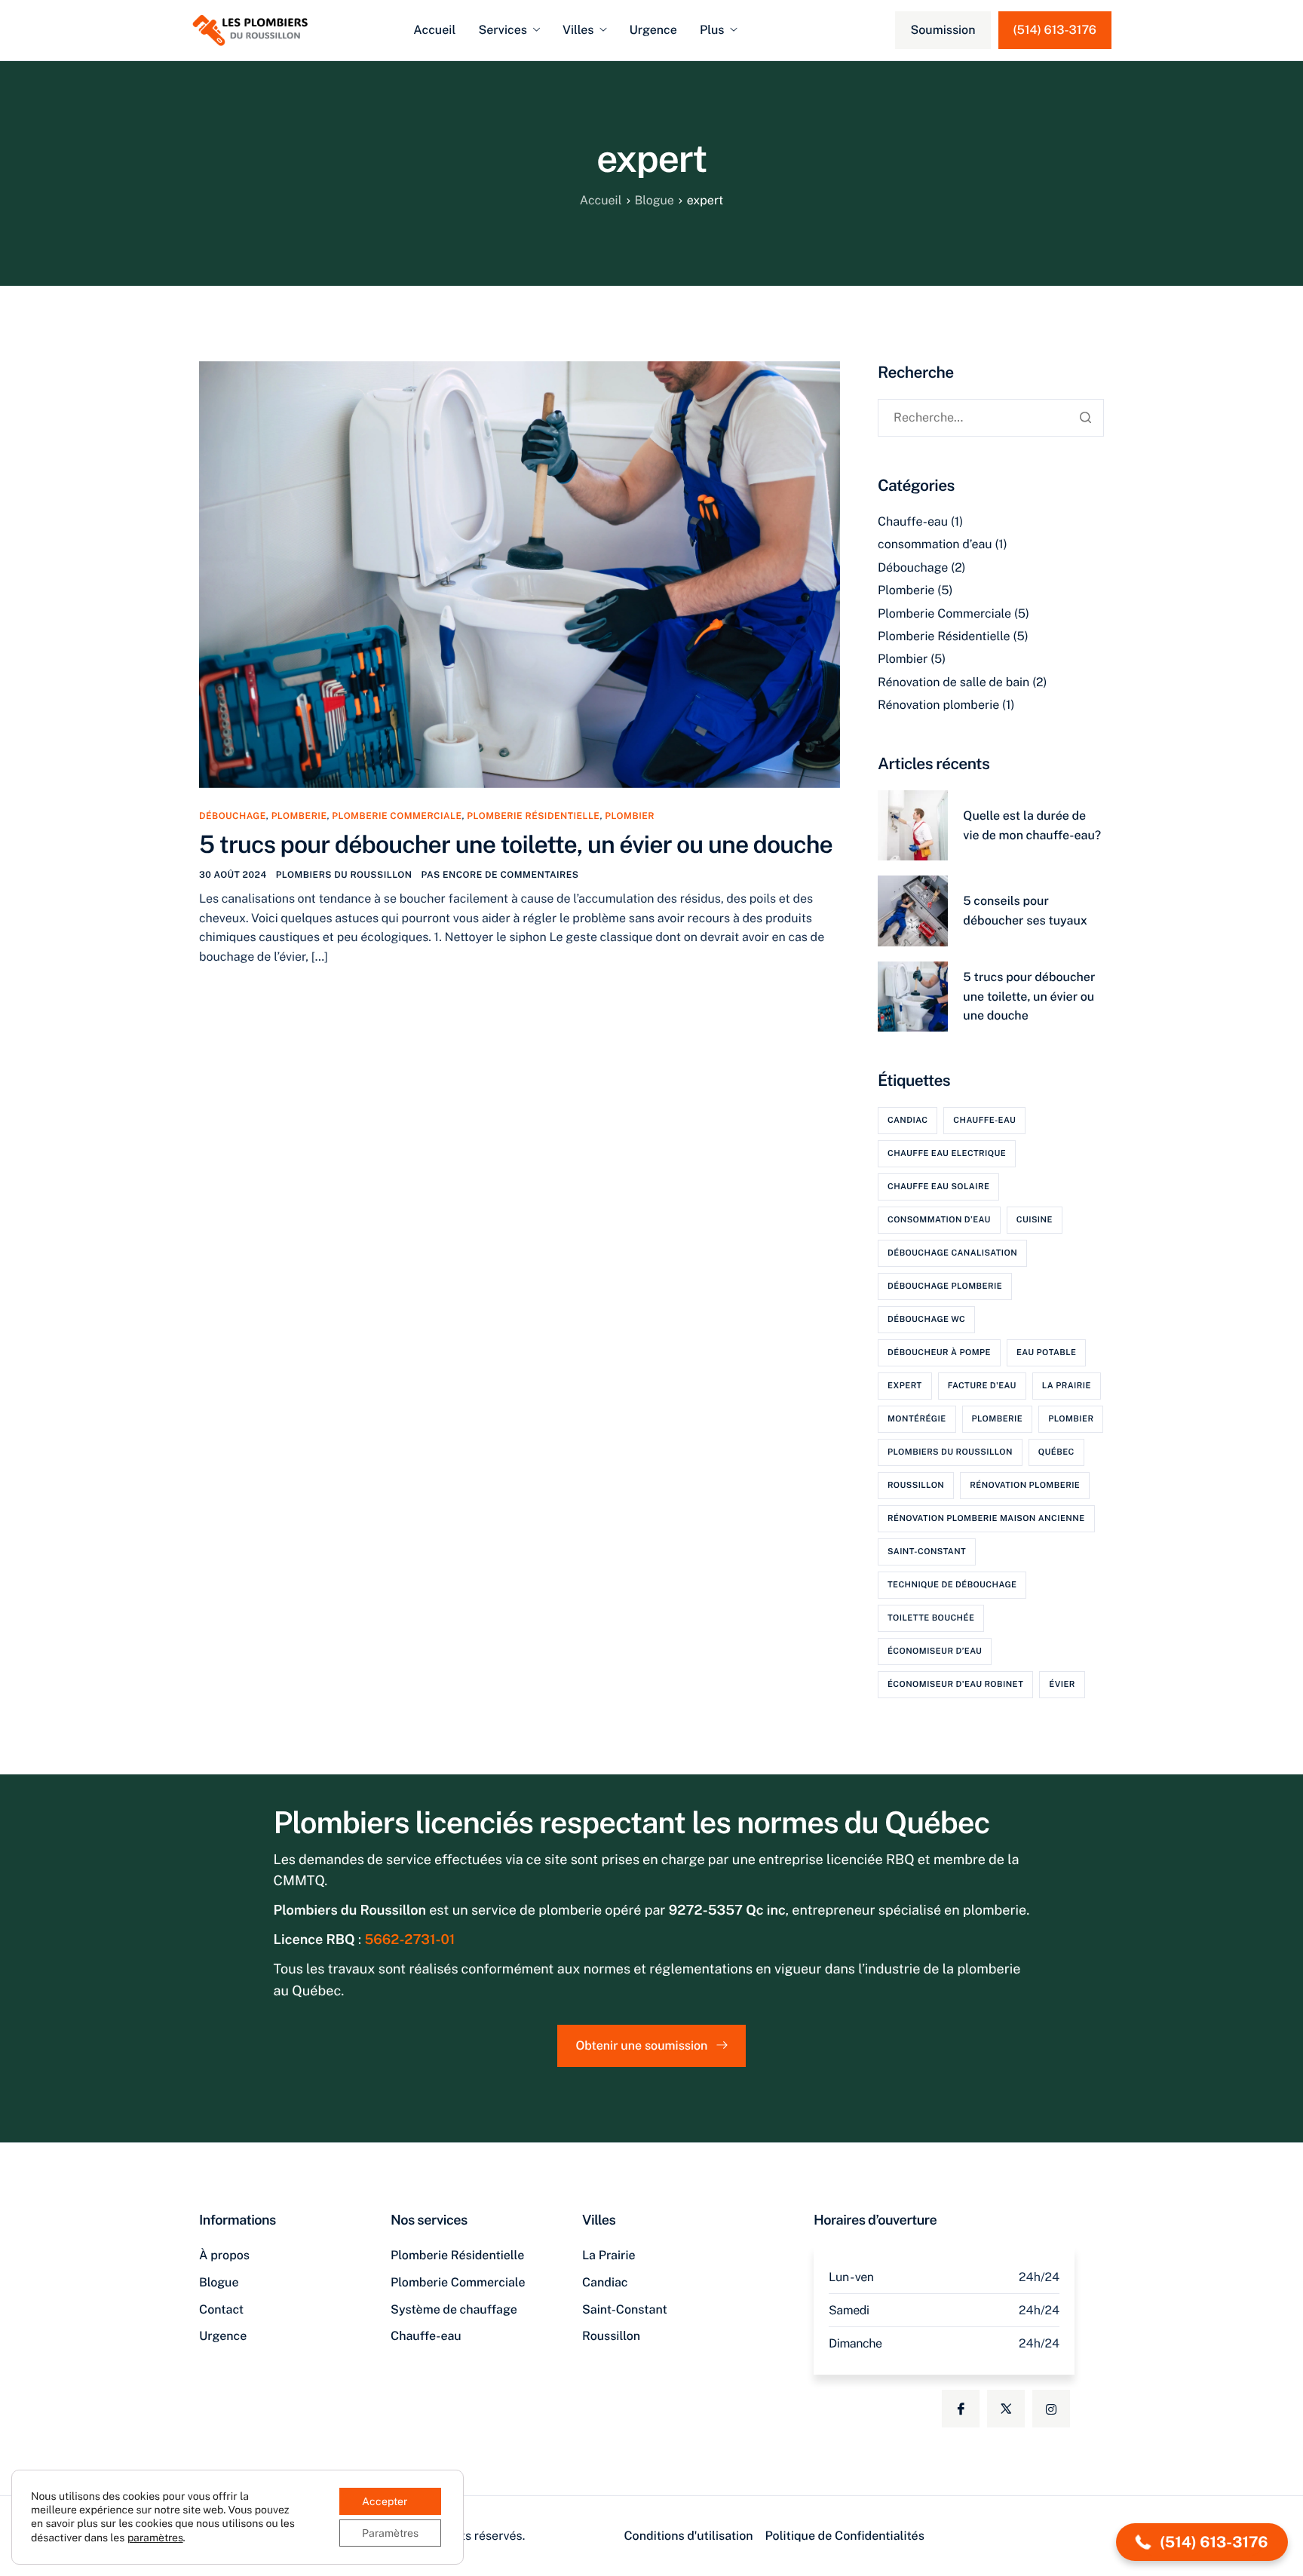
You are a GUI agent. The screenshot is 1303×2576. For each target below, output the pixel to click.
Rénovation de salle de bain (953, 682)
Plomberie (299, 816)
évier (1062, 1685)
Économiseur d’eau (935, 1651)
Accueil (434, 30)
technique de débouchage (952, 1585)
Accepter (385, 2501)
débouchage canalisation (952, 1253)
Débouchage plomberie (945, 1286)
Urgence (653, 30)
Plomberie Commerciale (397, 816)
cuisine (1035, 1220)
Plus (712, 30)
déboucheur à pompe (939, 1353)
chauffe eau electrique (947, 1154)
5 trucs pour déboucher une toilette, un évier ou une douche (516, 845)
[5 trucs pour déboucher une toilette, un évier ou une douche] (520, 573)
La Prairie (1067, 1386)
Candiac (908, 1121)
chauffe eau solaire (938, 1187)
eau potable (1047, 1353)
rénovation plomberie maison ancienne (986, 1519)
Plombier (630, 816)
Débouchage (233, 816)
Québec (1056, 1452)
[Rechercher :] (991, 417)
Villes (578, 30)
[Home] (250, 29)
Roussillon (916, 1486)
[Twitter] (1006, 2409)
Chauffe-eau (913, 521)
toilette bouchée (931, 1618)
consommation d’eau (935, 544)
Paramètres (390, 2533)
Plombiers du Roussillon (344, 875)
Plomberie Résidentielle (533, 816)
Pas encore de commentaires (500, 875)
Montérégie (917, 1419)
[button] (1202, 2542)
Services (503, 30)
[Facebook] (961, 2409)
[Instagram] (1051, 2409)
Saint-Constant (927, 1552)
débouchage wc (926, 1320)
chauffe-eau (984, 1121)
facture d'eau (982, 1386)
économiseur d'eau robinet (955, 1685)
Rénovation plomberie (938, 705)
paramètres (155, 2538)
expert (905, 1386)
